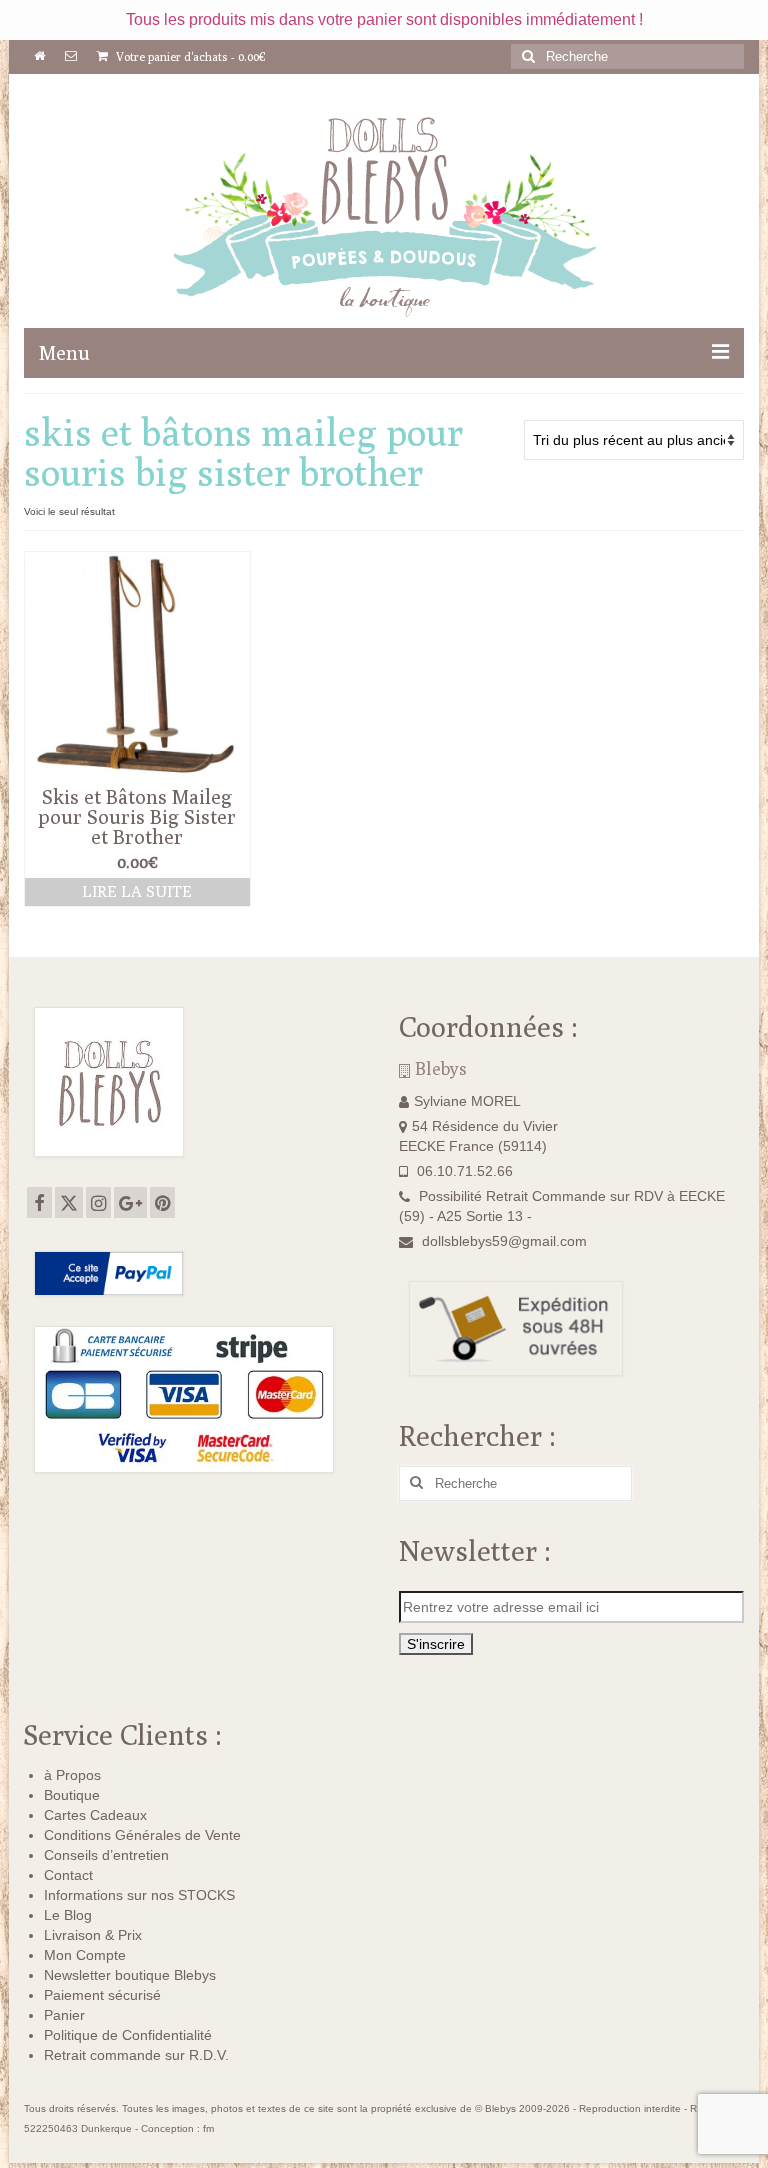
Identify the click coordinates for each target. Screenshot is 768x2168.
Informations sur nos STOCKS (139, 1895)
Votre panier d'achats (189, 56)
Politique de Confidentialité (128, 2035)
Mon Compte (85, 1955)
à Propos (72, 1775)
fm (208, 2128)
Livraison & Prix (93, 1935)
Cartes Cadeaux (95, 1815)
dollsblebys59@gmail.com (504, 1241)
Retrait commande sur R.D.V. (136, 2055)
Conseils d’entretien (106, 1855)
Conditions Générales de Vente (142, 1835)
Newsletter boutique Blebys (130, 1975)
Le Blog (68, 1915)
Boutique (72, 1795)
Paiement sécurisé (102, 1995)
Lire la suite (137, 891)
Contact (68, 1875)
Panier (64, 2015)
